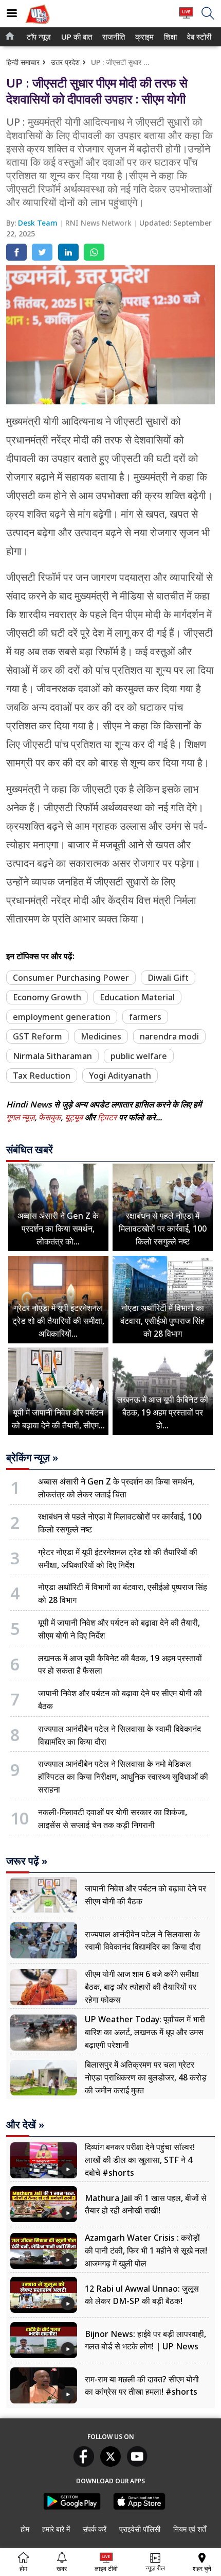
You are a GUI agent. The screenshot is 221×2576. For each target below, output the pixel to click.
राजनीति (112, 37)
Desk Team (39, 223)
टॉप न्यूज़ (37, 37)
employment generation (62, 1017)
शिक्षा (170, 37)
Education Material (137, 997)
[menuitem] (39, 37)
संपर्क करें (95, 2529)
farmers (145, 1017)
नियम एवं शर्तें (190, 2529)
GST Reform (38, 1036)
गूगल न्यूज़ (20, 1117)
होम (25, 2529)
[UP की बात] (38, 25)
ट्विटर (107, 1117)
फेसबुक (50, 1117)
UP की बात (75, 37)
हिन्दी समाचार (23, 62)
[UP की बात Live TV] (186, 18)
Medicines (101, 1036)
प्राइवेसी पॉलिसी (140, 2529)
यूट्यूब (75, 1117)
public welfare (139, 1056)
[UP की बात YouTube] (137, 2464)
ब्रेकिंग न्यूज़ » (32, 1458)
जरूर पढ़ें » (27, 1861)
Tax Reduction (42, 1076)
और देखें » (25, 2125)
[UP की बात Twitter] (110, 2464)
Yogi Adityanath (120, 1076)
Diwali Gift (168, 978)
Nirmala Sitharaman (52, 1056)
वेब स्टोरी (198, 37)
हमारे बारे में (56, 2529)
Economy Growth (47, 997)
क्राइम (143, 37)
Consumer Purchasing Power (71, 978)
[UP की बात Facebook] (84, 2464)
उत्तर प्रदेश (65, 62)
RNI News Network (99, 223)
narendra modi (169, 1036)
